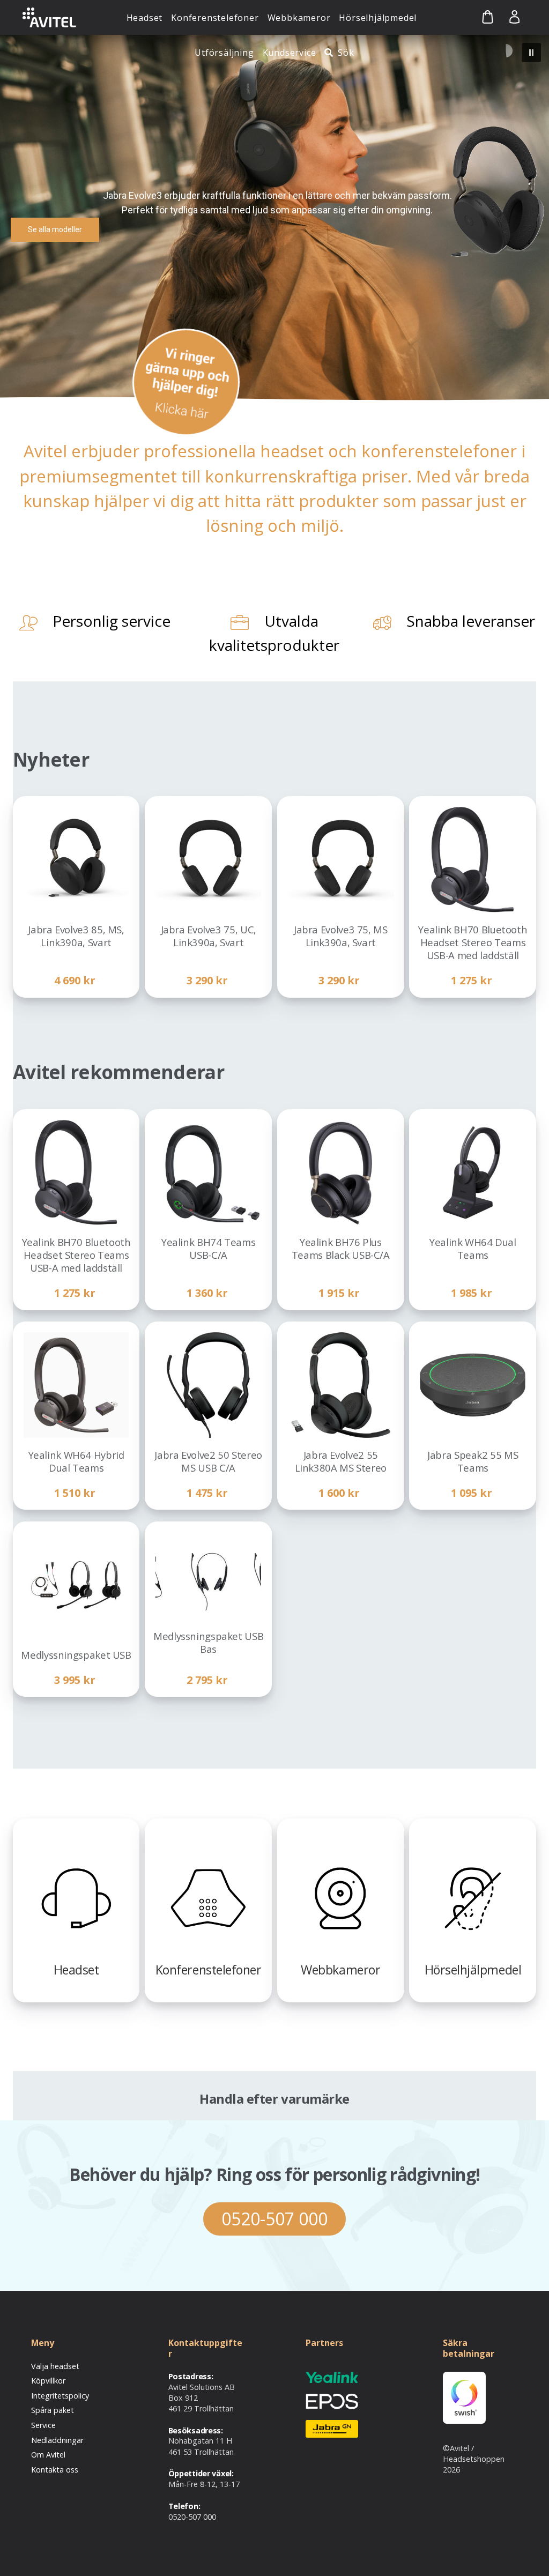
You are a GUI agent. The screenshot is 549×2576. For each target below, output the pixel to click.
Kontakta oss (55, 2470)
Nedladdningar (57, 2440)
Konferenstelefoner (215, 18)
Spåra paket (53, 2410)
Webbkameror (299, 18)
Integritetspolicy (60, 2396)
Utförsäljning (224, 53)
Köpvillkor (48, 2381)
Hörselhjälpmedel (378, 18)
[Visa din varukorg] (479, 17)
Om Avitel (48, 2455)
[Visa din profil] (514, 17)
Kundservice (290, 53)
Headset (145, 18)
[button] (531, 53)
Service (43, 2425)
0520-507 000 (274, 2219)
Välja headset (55, 2366)
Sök (346, 53)
